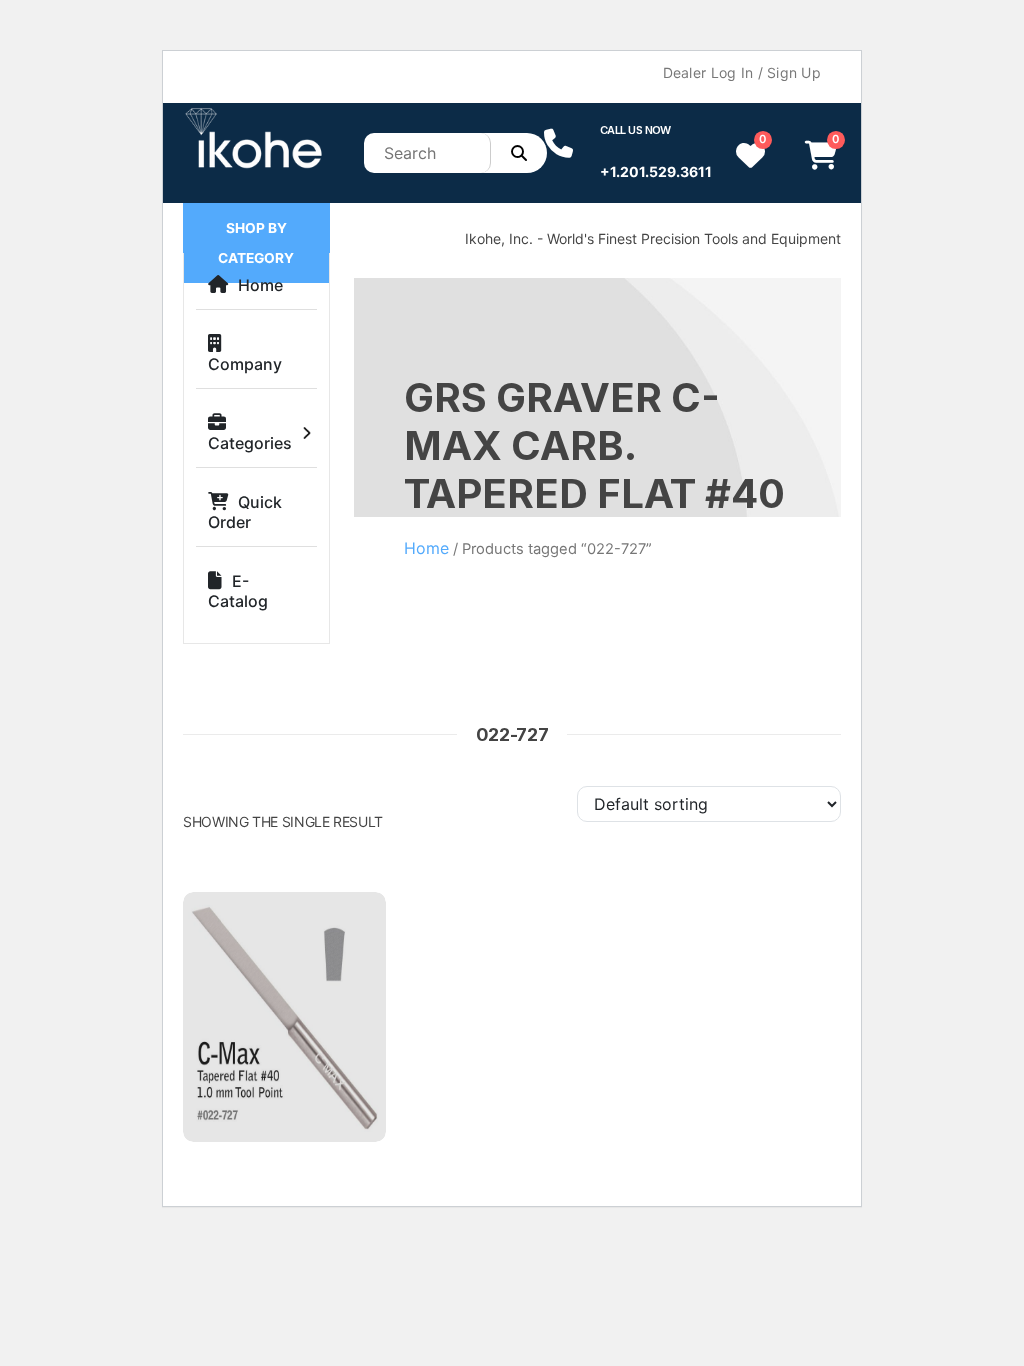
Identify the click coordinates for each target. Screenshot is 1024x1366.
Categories (250, 443)
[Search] (519, 153)
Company (245, 364)
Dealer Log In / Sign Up (742, 72)
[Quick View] (350, 932)
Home (260, 285)
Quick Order (245, 512)
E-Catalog (238, 591)
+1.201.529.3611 (656, 171)
